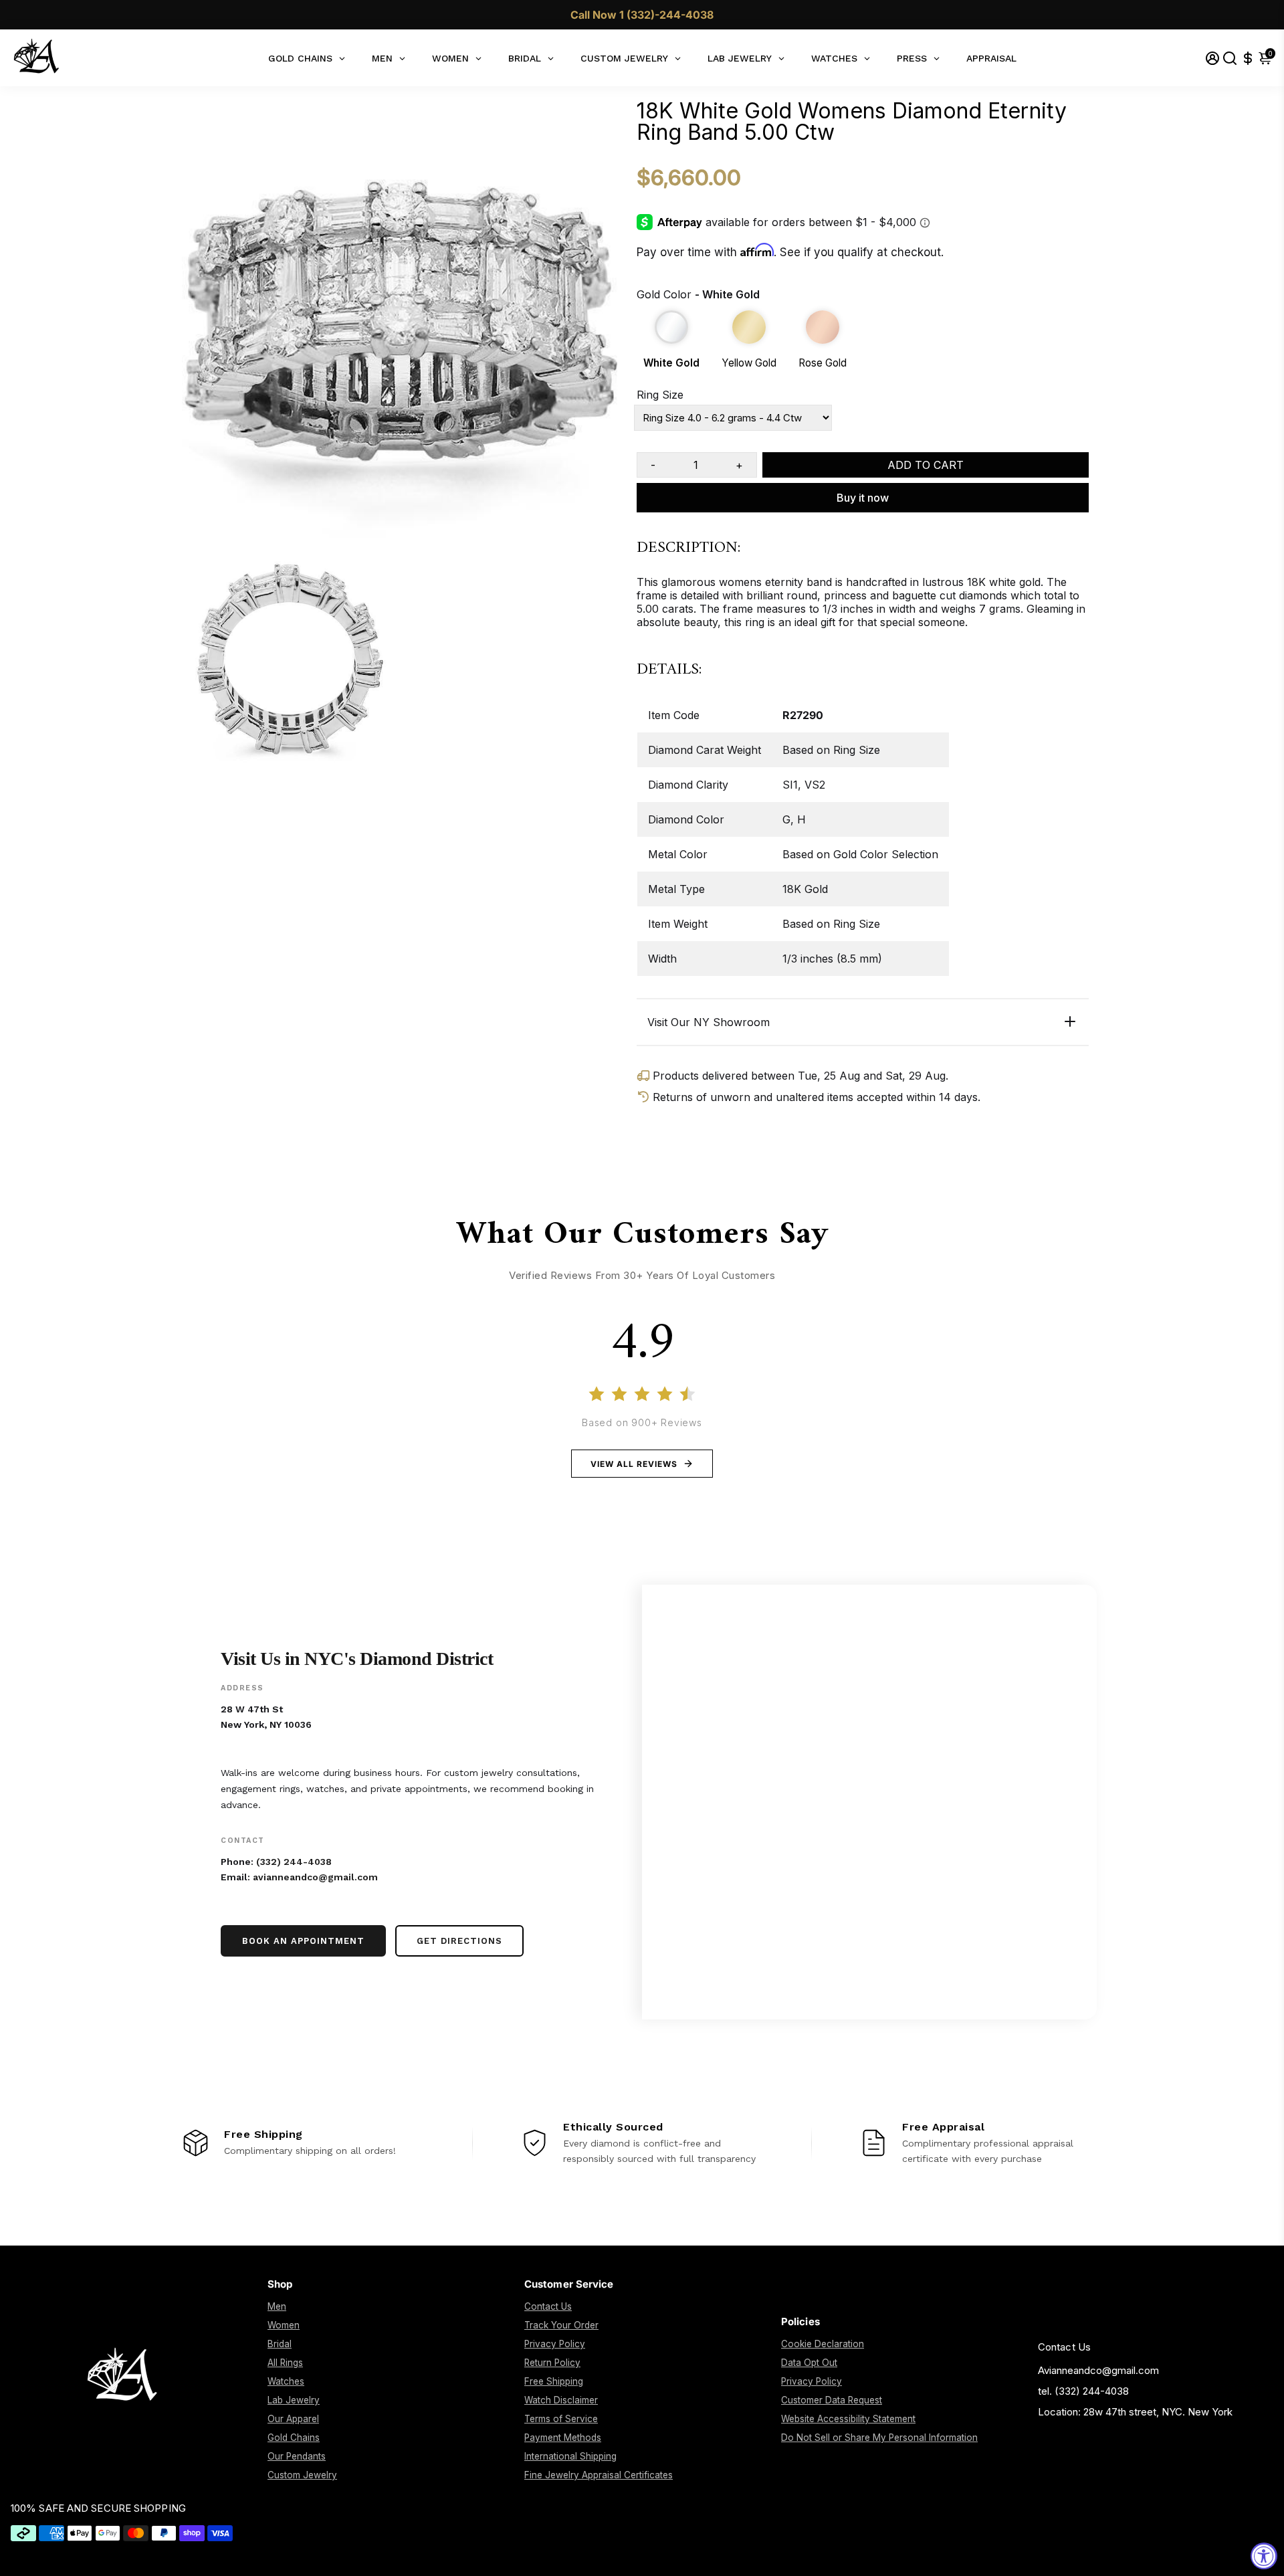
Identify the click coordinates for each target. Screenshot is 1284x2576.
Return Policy (552, 2363)
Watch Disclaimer (561, 2400)
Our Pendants (297, 2456)
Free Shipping (554, 2381)
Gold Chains (294, 2438)
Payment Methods (563, 2438)
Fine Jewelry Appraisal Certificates (599, 2475)
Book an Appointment (303, 1941)
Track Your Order (561, 2325)
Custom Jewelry (302, 2475)
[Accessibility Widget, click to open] (1264, 2556)
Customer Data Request (832, 2400)
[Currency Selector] (1248, 58)
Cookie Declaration (823, 2344)
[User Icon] (1212, 58)
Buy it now (863, 498)
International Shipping (570, 2456)
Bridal (280, 2344)
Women (284, 2325)
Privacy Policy (555, 2344)
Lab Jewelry (294, 2400)
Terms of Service (561, 2419)
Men (277, 2306)
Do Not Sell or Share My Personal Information (879, 2438)
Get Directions (459, 1941)
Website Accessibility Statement (848, 2419)
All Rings (285, 2363)
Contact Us (548, 2306)
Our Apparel (293, 2419)
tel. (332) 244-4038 (1083, 2391)
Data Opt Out (809, 2363)
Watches (286, 2381)
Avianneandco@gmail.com (1098, 2370)
